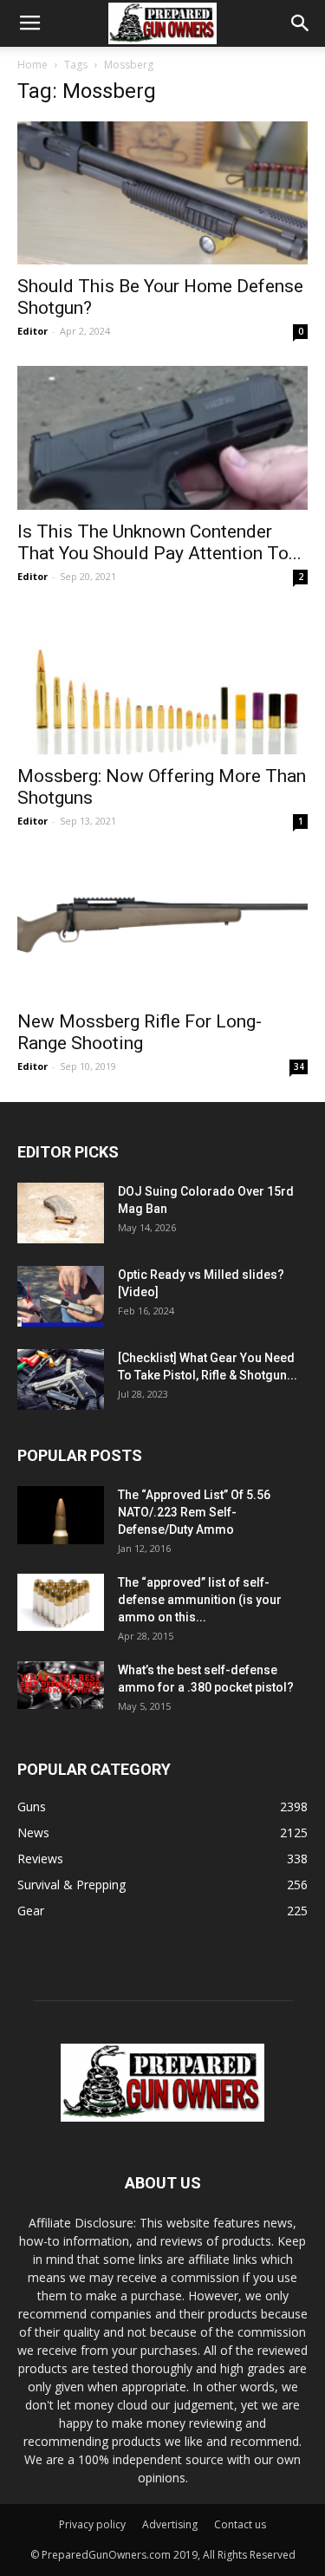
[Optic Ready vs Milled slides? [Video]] (61, 1296)
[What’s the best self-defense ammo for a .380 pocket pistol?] (61, 1686)
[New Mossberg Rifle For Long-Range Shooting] (162, 927)
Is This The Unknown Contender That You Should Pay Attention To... (159, 542)
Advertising (170, 2524)
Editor (32, 331)
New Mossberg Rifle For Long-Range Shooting (140, 1032)
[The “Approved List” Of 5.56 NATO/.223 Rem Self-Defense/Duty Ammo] (61, 1515)
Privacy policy (92, 2524)
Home (32, 65)
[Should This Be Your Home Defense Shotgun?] (162, 193)
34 (299, 1066)
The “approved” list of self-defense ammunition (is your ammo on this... (200, 1600)
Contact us (240, 2524)
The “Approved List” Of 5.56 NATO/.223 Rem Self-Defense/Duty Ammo (194, 1512)
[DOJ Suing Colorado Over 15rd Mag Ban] (61, 1213)
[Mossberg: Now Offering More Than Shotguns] (162, 683)
